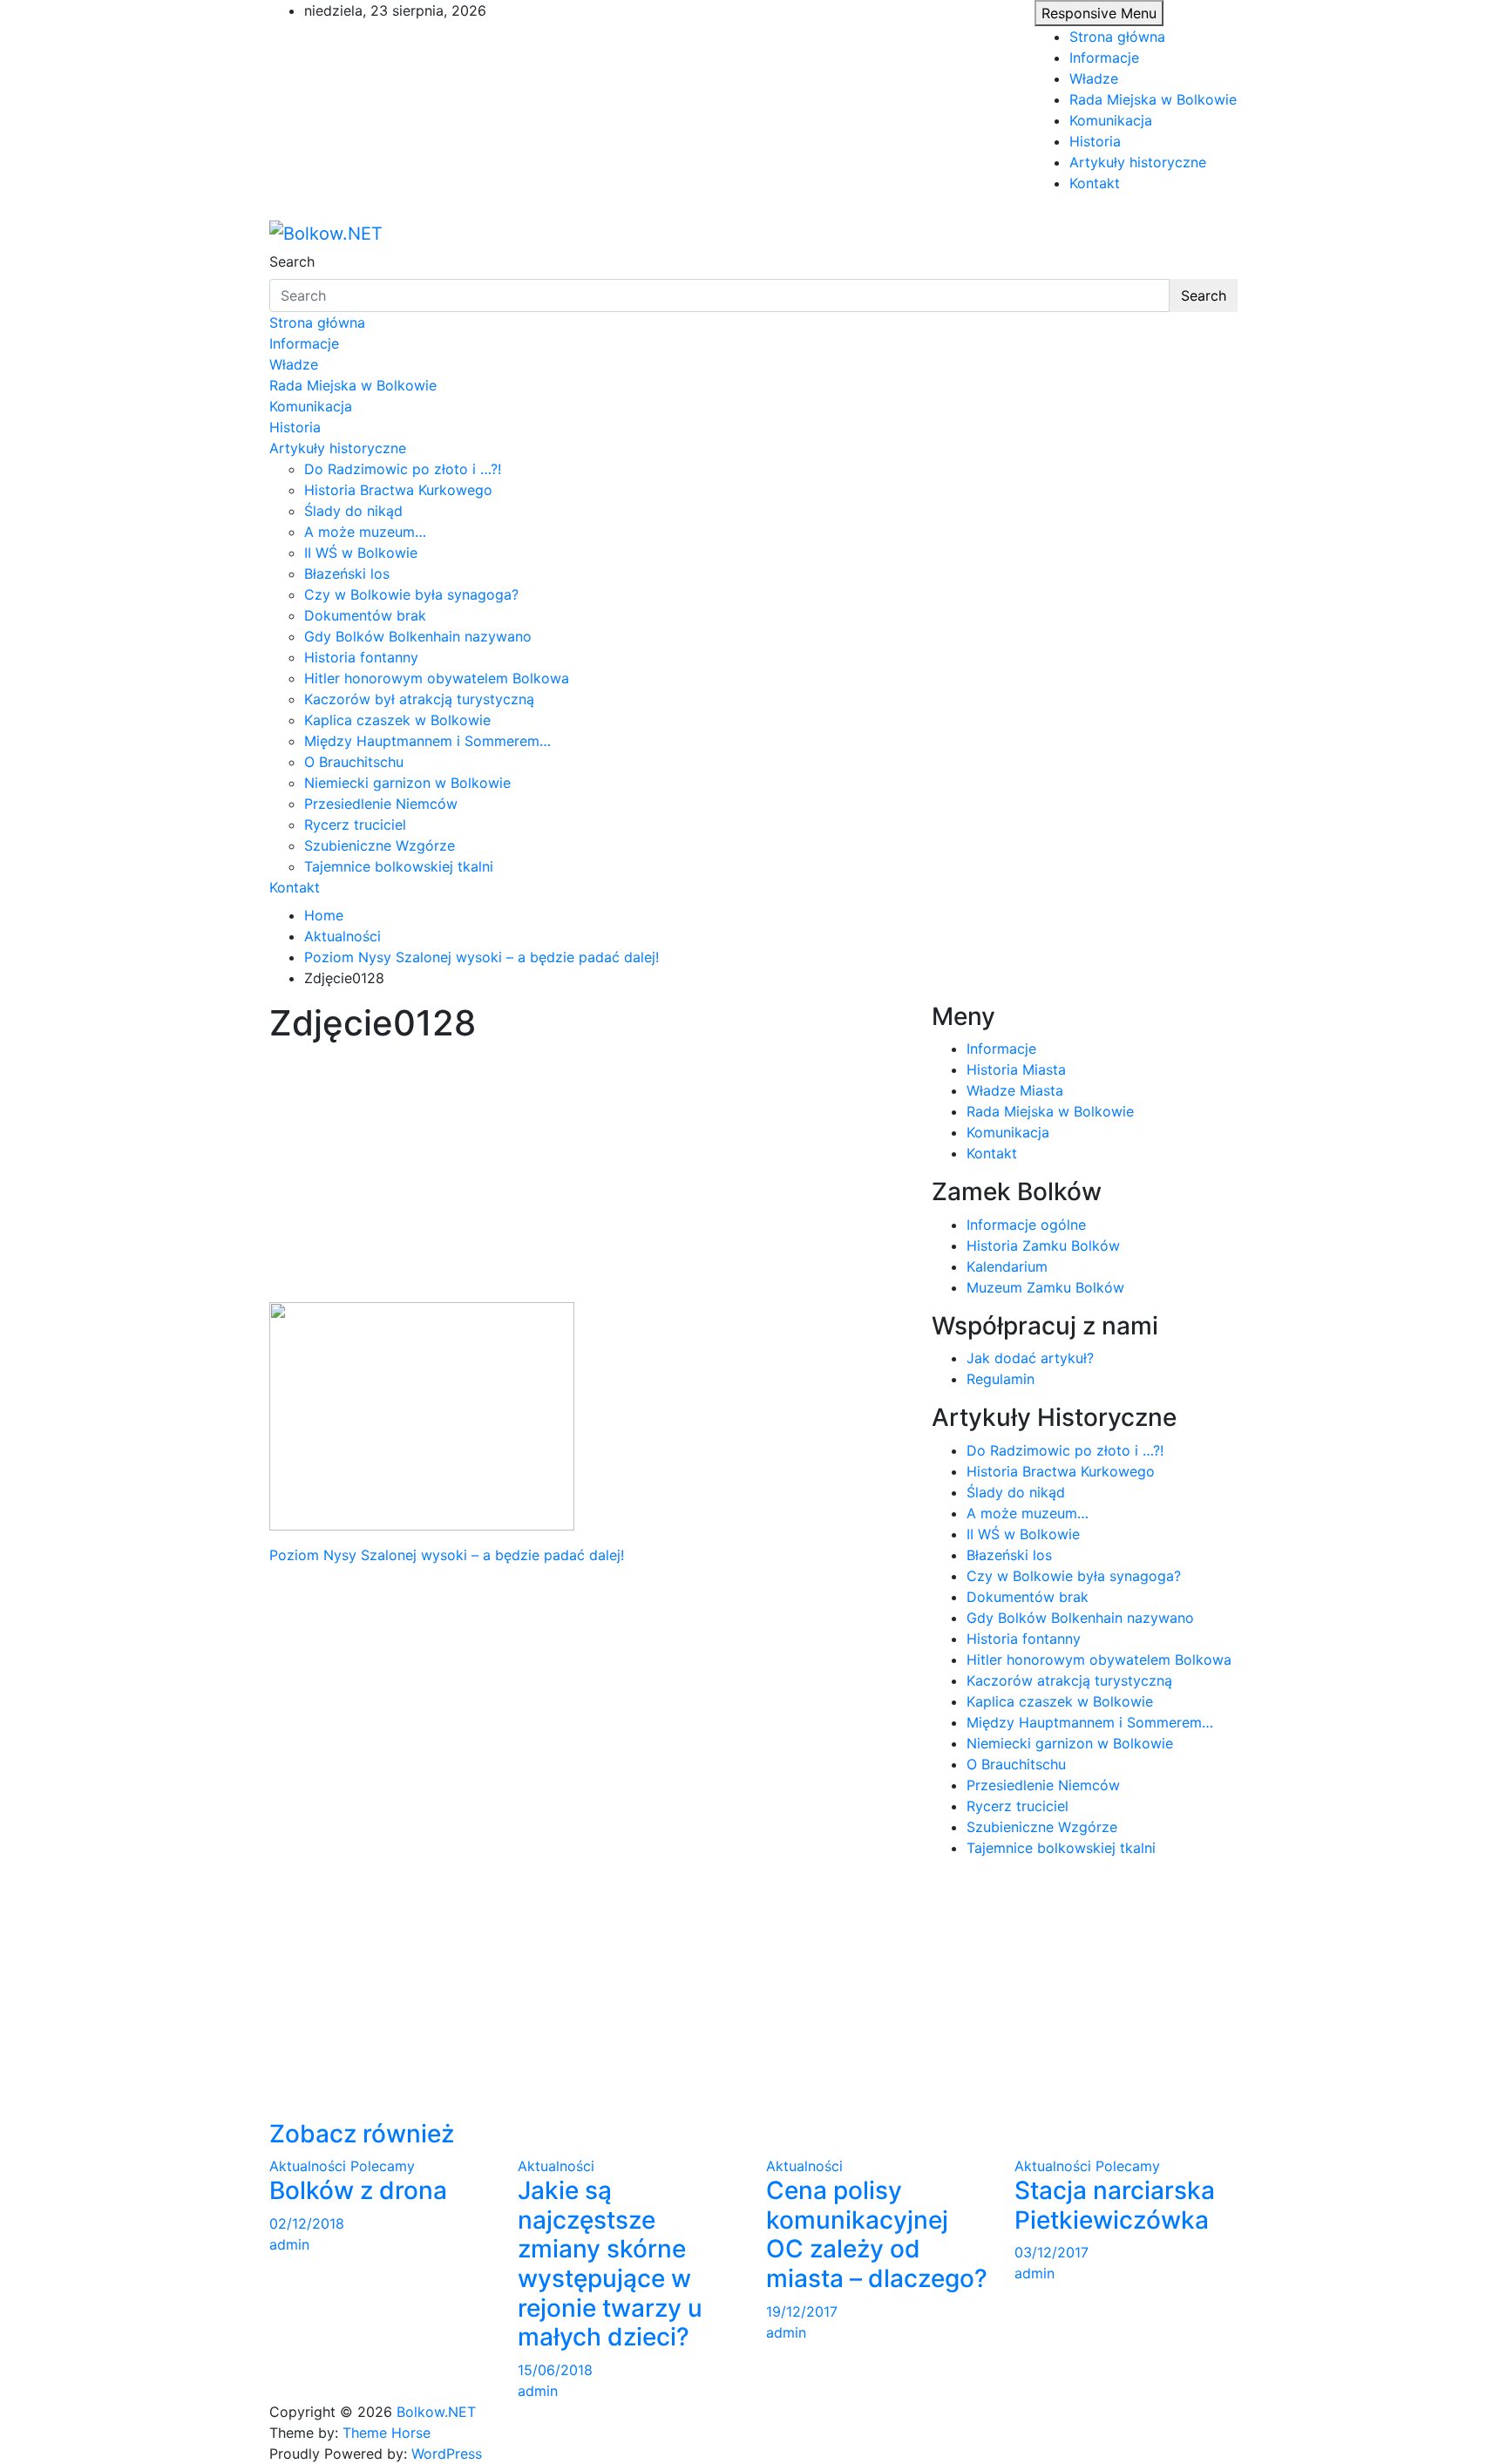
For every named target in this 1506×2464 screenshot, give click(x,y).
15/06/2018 (555, 2370)
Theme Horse (387, 2433)
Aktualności (308, 2166)
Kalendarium (1007, 1266)
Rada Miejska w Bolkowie (1153, 99)
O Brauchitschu (354, 762)
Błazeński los (347, 574)
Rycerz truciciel (355, 825)
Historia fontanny (361, 657)
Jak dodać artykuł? (1030, 1358)
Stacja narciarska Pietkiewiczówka (1115, 2205)
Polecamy (383, 2166)
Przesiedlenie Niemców (381, 804)
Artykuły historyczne (1138, 162)
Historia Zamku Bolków (1043, 1246)
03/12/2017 (1051, 2252)
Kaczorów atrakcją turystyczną (1069, 1680)
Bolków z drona (358, 2190)
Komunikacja (1111, 120)
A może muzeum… (365, 532)
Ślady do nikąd (353, 511)
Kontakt (1095, 183)
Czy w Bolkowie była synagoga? (411, 594)
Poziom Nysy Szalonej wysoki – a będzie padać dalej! (447, 1555)
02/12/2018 (307, 2223)
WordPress (447, 2454)
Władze (1094, 78)
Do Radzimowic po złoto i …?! (403, 469)
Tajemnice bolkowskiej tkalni (399, 866)
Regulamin (1001, 1379)
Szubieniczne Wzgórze (380, 845)
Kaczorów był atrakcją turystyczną (419, 699)
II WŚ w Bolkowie (361, 553)
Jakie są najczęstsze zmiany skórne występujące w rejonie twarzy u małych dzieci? (610, 2264)
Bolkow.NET (436, 2412)
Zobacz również (362, 2134)
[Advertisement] (587, 1173)
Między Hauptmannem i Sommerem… (427, 741)
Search (292, 261)
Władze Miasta (1015, 1090)
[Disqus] (587, 1783)
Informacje (1104, 58)
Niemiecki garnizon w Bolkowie (407, 783)
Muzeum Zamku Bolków (1045, 1287)
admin (289, 2244)
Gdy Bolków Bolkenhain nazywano (418, 636)
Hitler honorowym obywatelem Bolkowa (437, 678)
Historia (1095, 141)
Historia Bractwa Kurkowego (398, 490)
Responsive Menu (1099, 13)
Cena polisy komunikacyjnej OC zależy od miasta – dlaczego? (877, 2234)
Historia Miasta (1016, 1069)
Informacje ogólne (1026, 1225)
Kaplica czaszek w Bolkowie (397, 720)
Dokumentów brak (365, 615)
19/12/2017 (802, 2311)
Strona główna (1117, 37)
